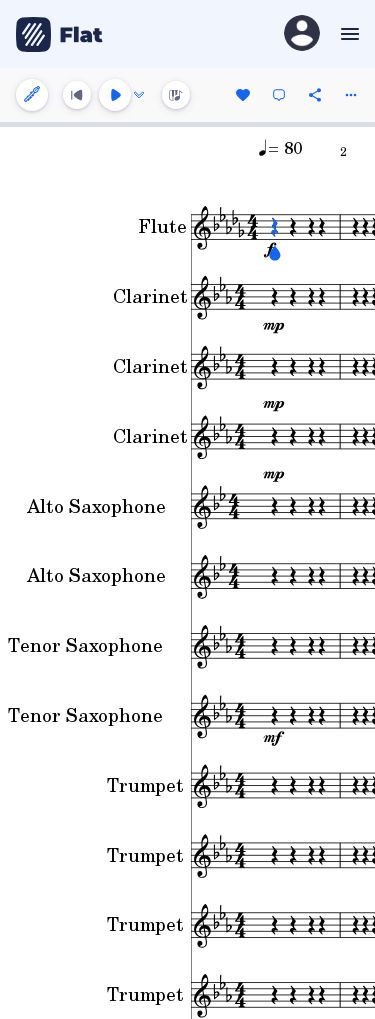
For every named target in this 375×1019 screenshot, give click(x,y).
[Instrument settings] (32, 95)
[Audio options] (139, 95)
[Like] (243, 95)
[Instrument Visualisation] (176, 95)
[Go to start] (77, 95)
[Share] (315, 95)
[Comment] (279, 95)
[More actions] (351, 95)
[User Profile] (302, 34)
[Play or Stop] (115, 95)
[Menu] (347, 34)
